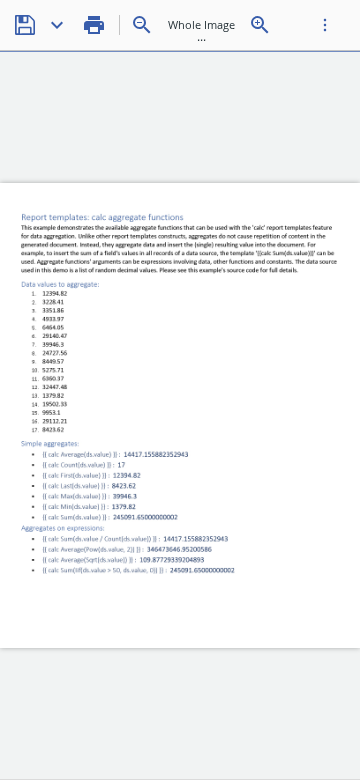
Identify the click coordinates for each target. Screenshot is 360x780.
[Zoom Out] (142, 25)
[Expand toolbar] (325, 25)
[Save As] (57, 25)
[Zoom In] (260, 25)
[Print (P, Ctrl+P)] (94, 25)
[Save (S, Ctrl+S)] (25, 25)
